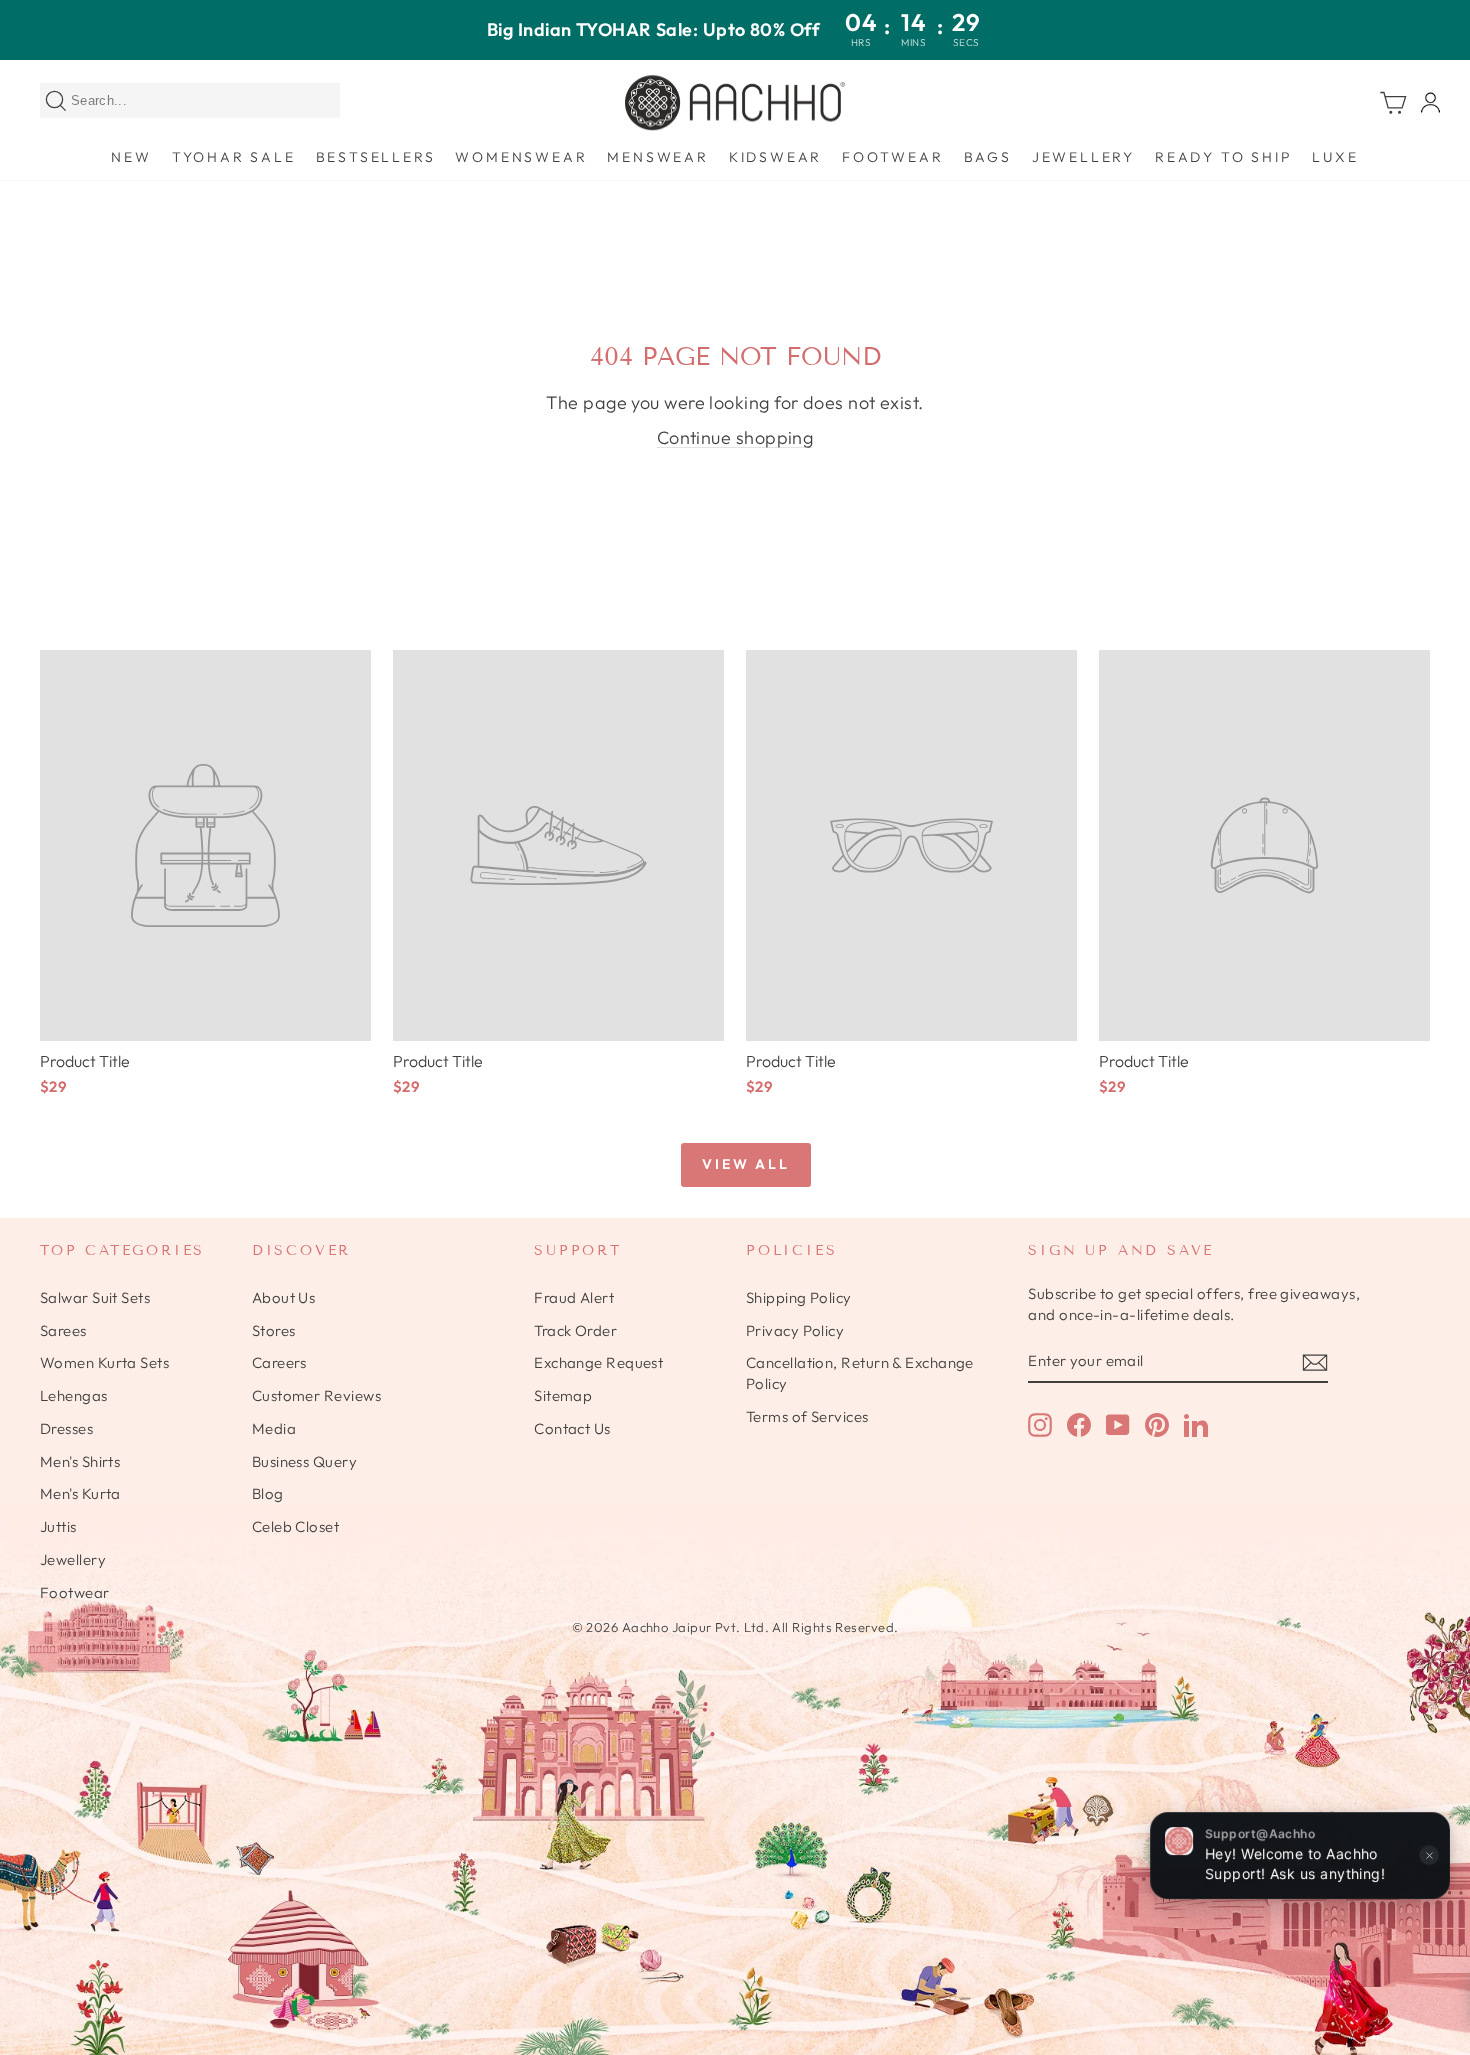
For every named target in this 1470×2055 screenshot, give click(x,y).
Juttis (58, 1526)
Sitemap (563, 1395)
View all (745, 1164)
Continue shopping (735, 437)
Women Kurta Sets (104, 1362)
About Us (284, 1297)
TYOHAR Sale (234, 157)
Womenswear (521, 157)
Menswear (657, 157)
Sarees (63, 1330)
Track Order (575, 1330)
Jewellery (1083, 157)
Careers (279, 1362)
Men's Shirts (80, 1461)
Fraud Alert (574, 1297)
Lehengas (74, 1395)
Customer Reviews (316, 1395)
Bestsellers (376, 157)
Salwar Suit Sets (95, 1297)
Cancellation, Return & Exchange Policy (860, 1373)
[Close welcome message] (1429, 1856)
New (131, 157)
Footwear (892, 157)
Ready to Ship (1223, 157)
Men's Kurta (80, 1493)
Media (274, 1428)
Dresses (66, 1428)
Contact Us (572, 1428)
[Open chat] (1430, 1935)
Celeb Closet (295, 1526)
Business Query (304, 1461)
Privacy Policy (795, 1330)
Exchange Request (598, 1362)
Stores (274, 1330)
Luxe (1335, 157)
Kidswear (775, 157)
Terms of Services (807, 1416)
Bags (988, 157)
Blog (268, 1493)
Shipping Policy (799, 1297)
